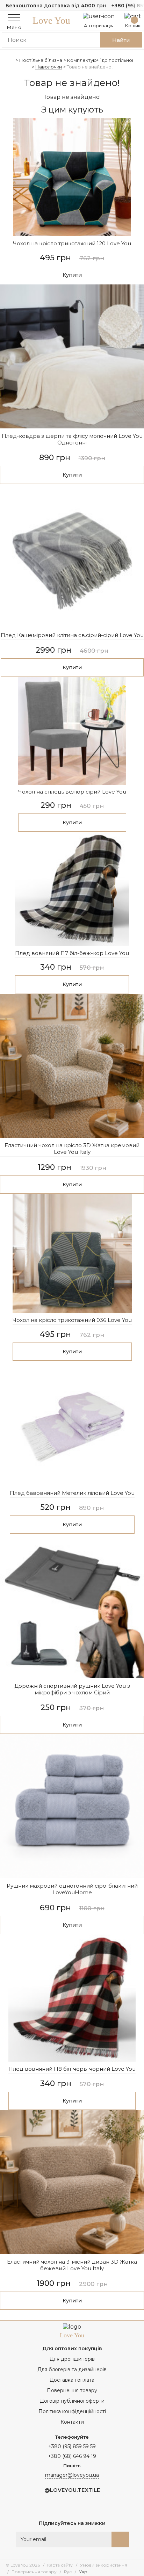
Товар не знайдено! (90, 67)
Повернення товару (72, 2390)
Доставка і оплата (72, 2380)
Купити (72, 275)
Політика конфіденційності (72, 2411)
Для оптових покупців (72, 2349)
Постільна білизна (41, 60)
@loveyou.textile (72, 2490)
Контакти (72, 2422)
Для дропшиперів (72, 2359)
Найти (121, 40)
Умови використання (104, 2565)
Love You (51, 21)
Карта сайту (60, 2565)
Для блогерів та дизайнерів (72, 2369)
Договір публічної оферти (72, 2401)
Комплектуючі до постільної (100, 60)
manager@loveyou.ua (72, 2475)
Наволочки (49, 67)
